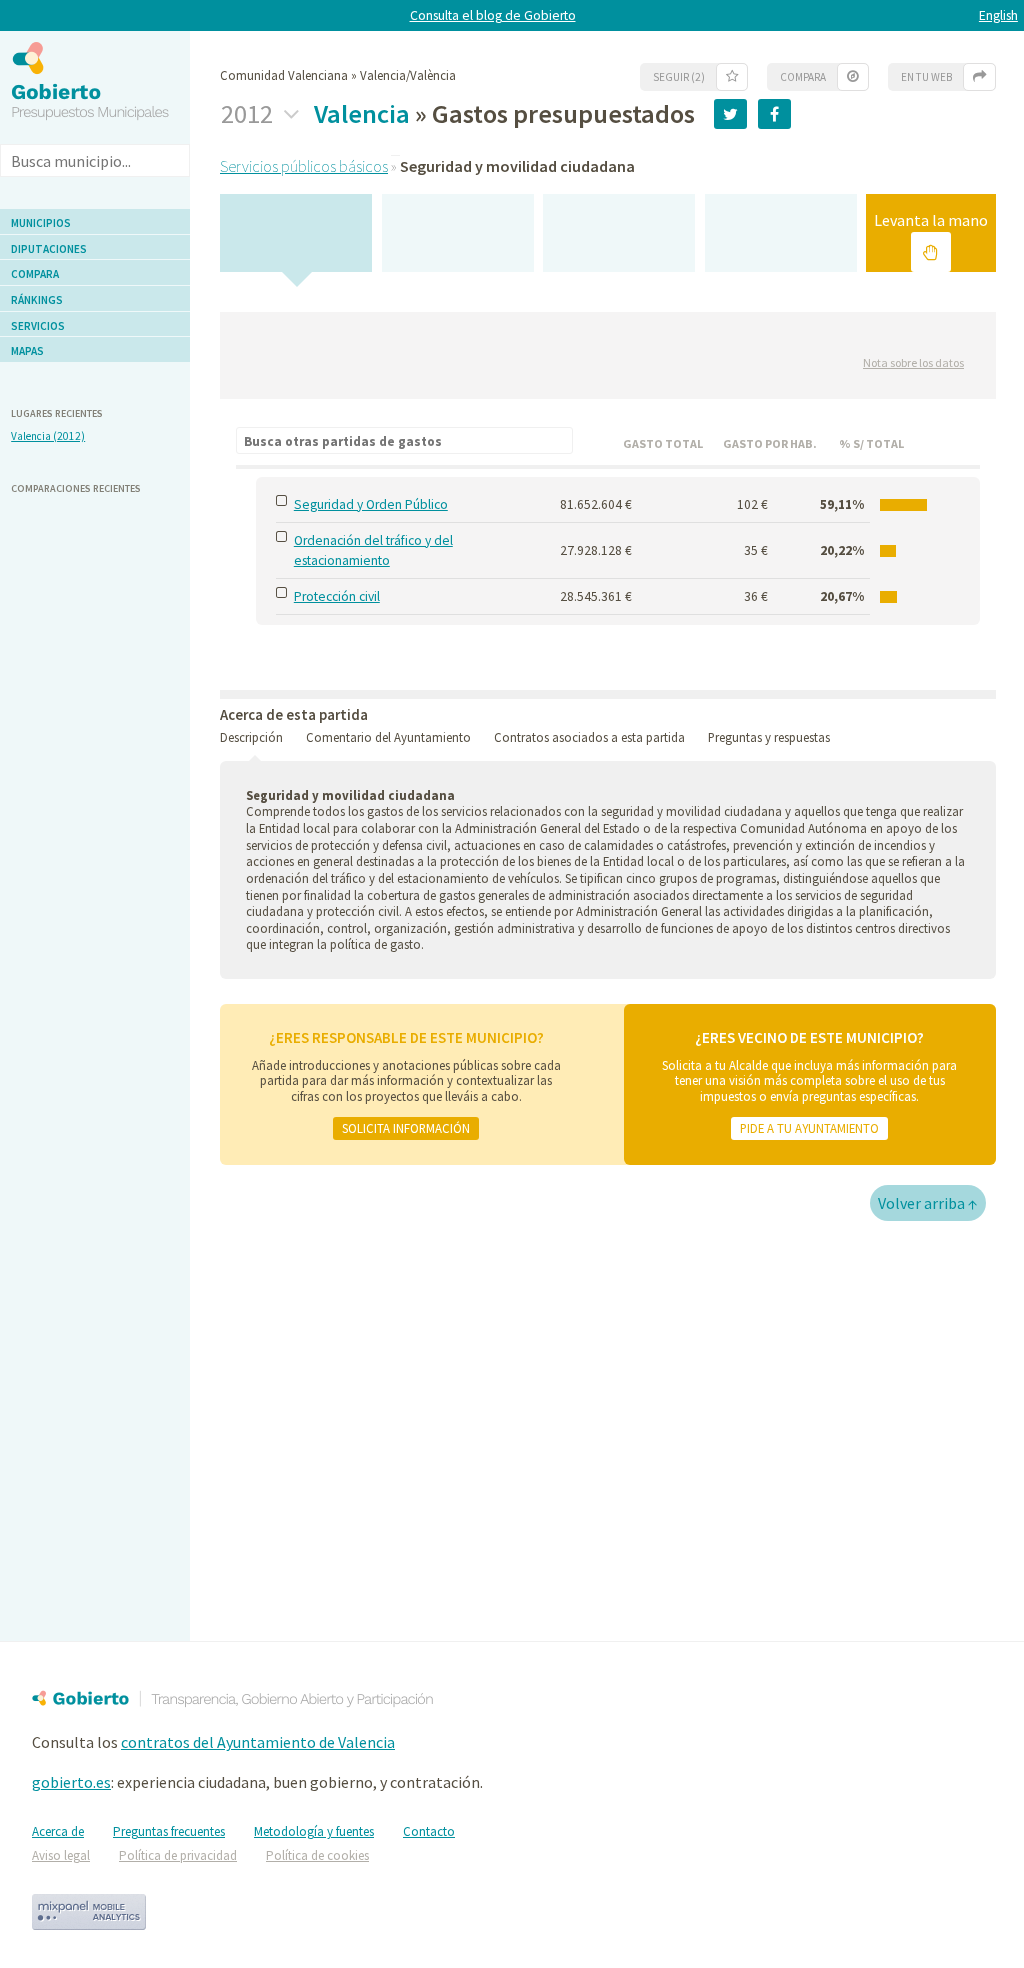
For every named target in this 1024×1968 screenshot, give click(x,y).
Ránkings (37, 300)
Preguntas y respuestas (769, 737)
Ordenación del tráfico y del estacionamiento (373, 550)
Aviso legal (61, 1855)
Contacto (429, 1831)
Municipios (41, 223)
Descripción (251, 737)
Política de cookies (317, 1855)
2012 (249, 114)
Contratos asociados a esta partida (589, 737)
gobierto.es (71, 1782)
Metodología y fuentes (314, 1831)
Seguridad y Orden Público (371, 504)
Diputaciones (49, 249)
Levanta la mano (931, 220)
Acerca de (58, 1831)
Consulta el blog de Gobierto (493, 15)
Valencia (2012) (48, 436)
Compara (35, 274)
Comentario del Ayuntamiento (388, 737)
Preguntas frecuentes (169, 1831)
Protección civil (337, 596)
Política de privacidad (178, 1855)
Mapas (27, 351)
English (998, 15)
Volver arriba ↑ (928, 1203)
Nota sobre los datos (913, 362)
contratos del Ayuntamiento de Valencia (258, 1742)
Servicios (38, 326)
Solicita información (406, 1128)
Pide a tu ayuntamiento (809, 1128)
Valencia (362, 113)
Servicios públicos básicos (304, 166)
